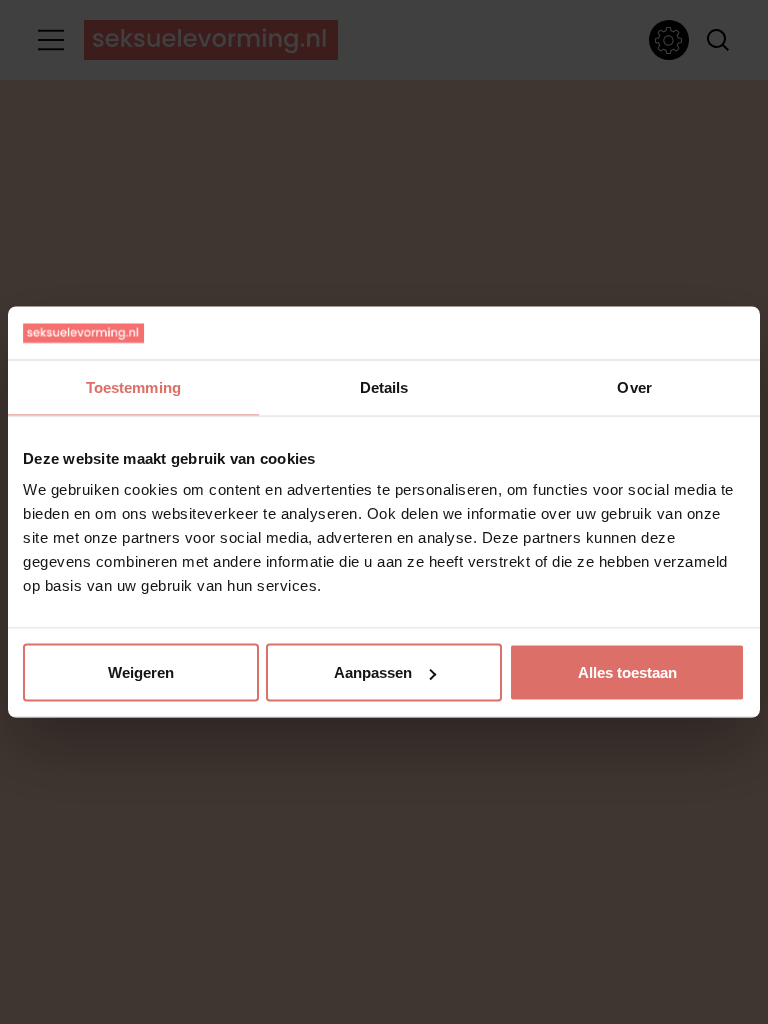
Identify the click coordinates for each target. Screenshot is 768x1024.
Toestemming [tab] (133, 386)
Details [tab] (384, 386)
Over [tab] (634, 386)
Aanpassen (373, 672)
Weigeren (141, 672)
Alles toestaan (627, 672)
